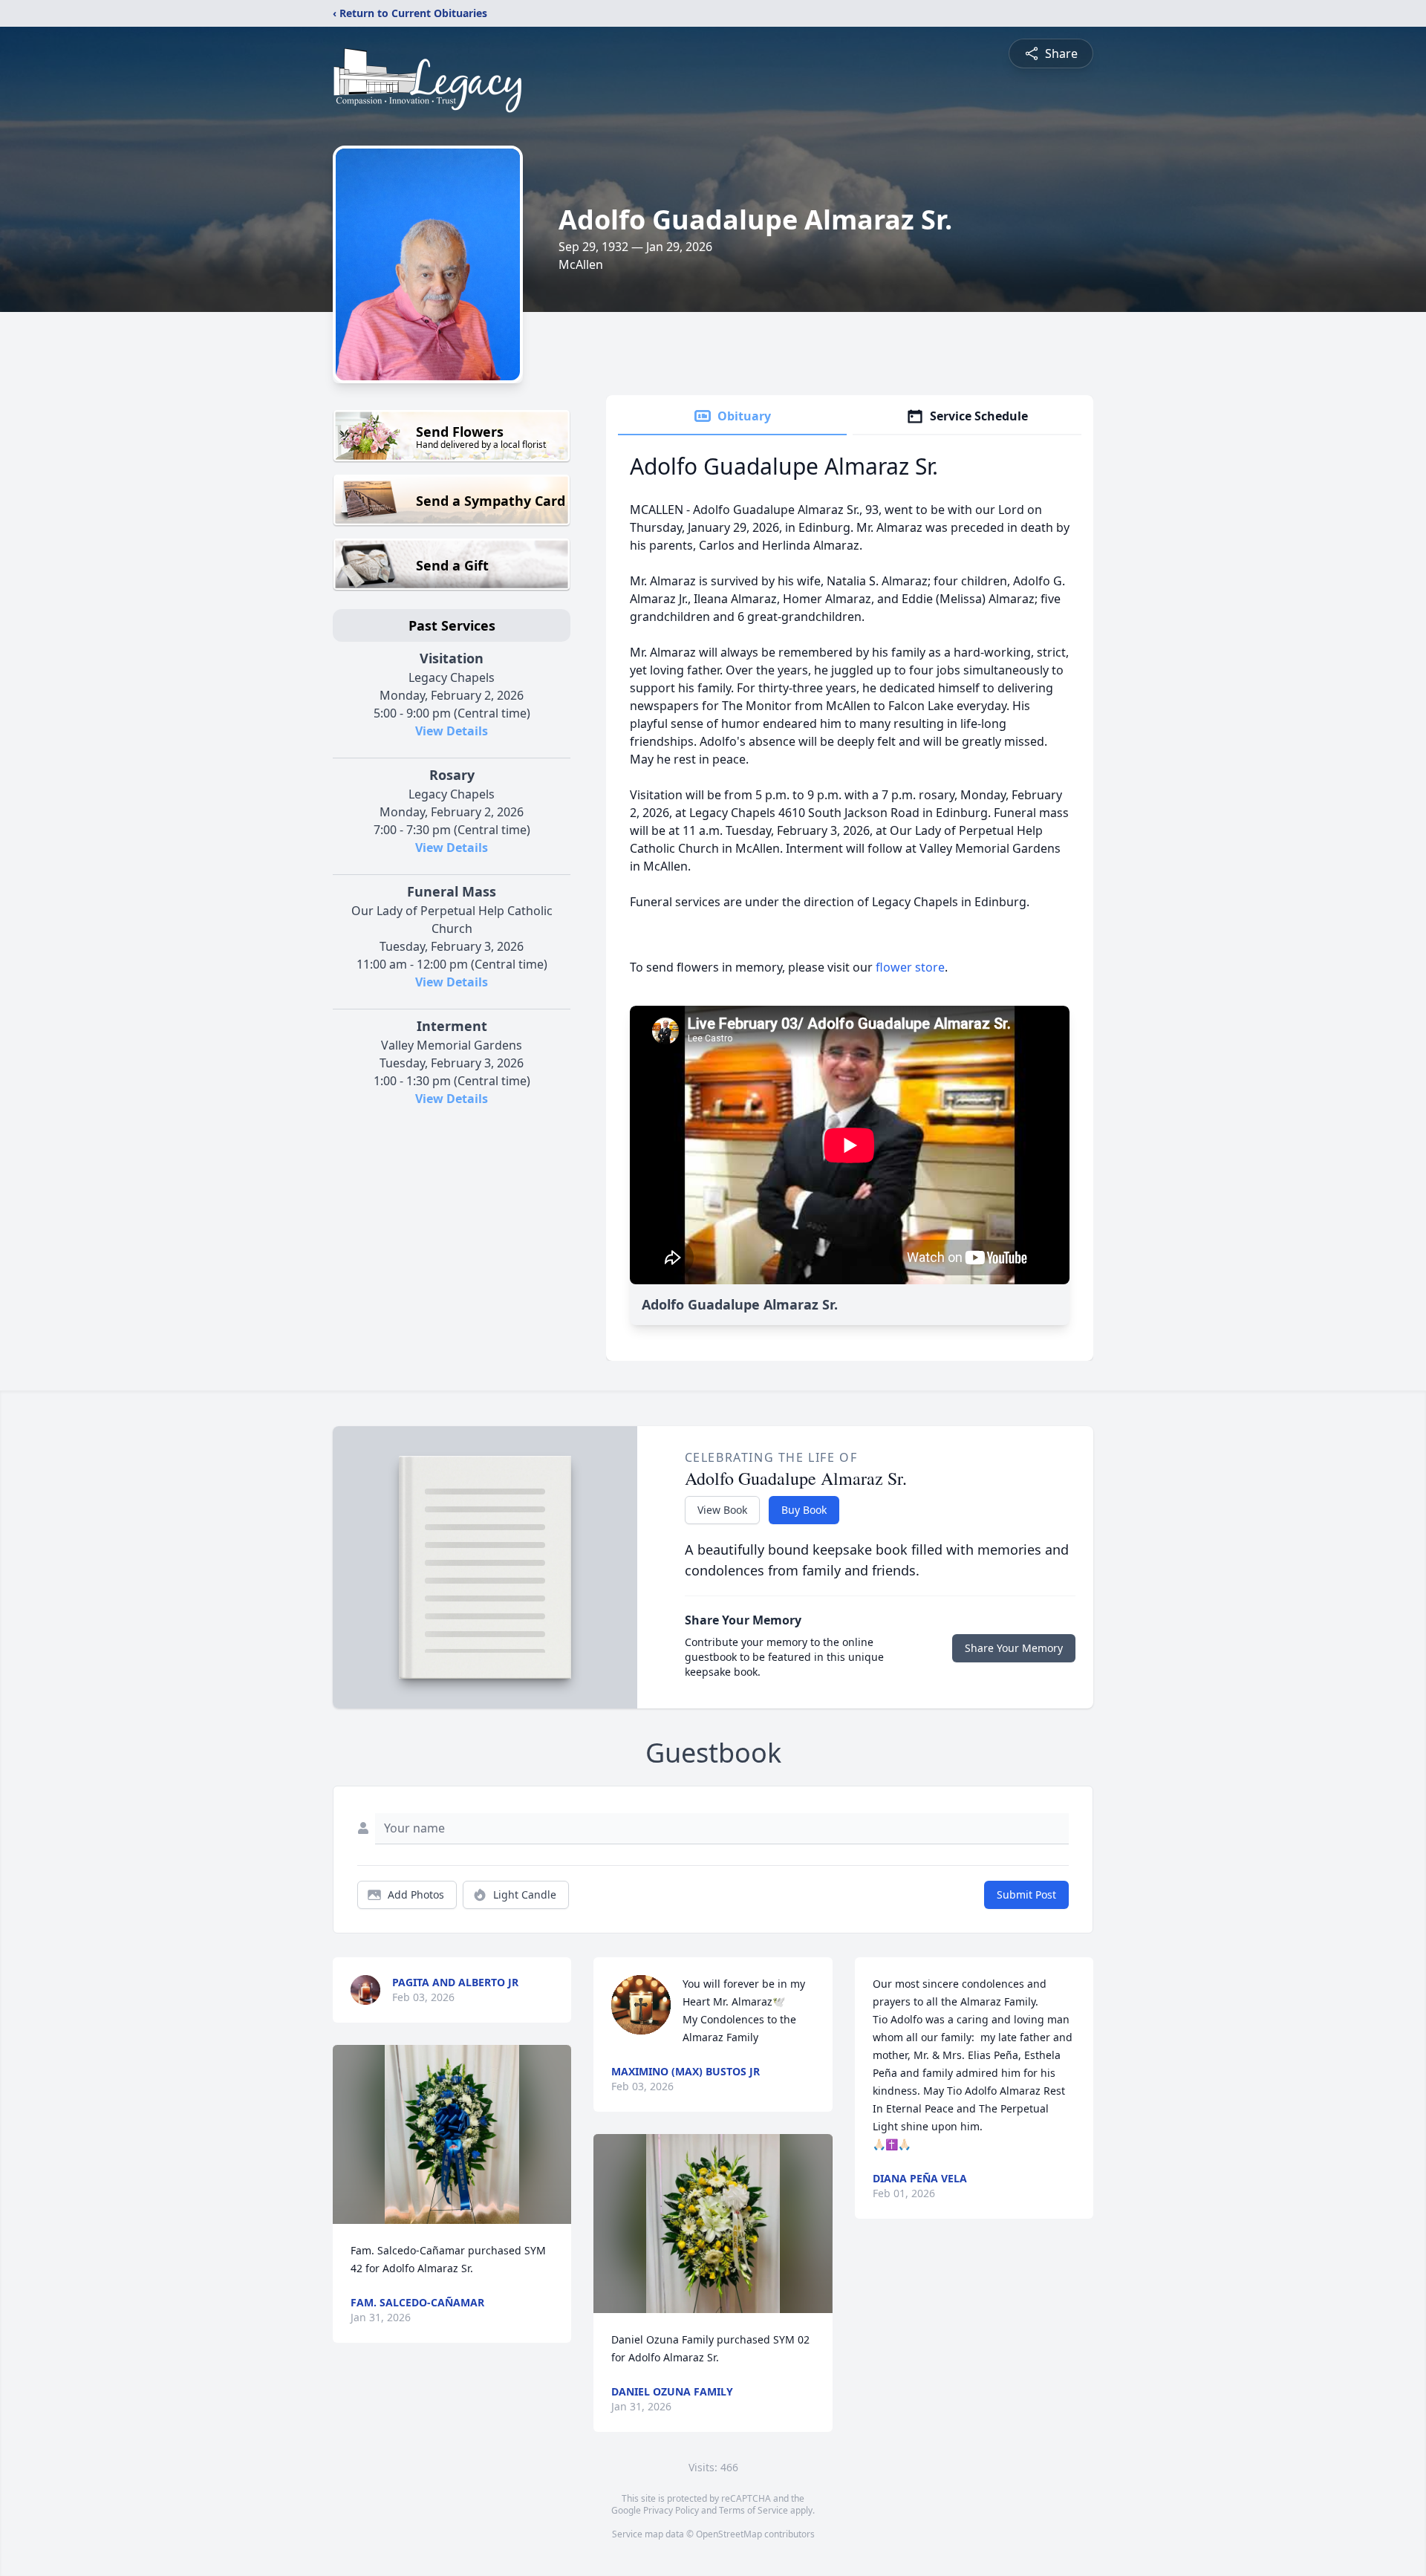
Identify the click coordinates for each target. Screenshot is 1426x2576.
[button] (452, 2134)
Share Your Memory (1014, 1648)
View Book (722, 1510)
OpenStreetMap (729, 2534)
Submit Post (1026, 1894)
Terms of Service (753, 2510)
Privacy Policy (671, 2510)
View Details (452, 731)
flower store (910, 967)
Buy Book (804, 1510)
